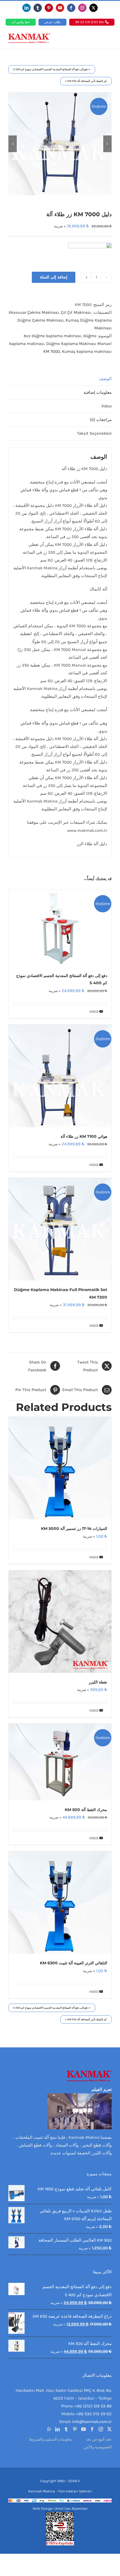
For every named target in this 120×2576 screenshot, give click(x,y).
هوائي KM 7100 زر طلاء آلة (84, 1136)
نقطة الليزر (98, 1682)
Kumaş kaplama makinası (87, 351)
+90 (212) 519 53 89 (90, 22)
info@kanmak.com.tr (92, 2422)
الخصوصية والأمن (98, 2447)
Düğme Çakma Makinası (40, 320)
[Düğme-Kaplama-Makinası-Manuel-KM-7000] (60, 144)
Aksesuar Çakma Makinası (34, 312)
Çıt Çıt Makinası (76, 312)
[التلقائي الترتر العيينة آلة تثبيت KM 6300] (60, 1902)
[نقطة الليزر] (60, 1622)
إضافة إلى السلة (54, 277)
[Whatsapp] (49, 2429)
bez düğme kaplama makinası (52, 336)
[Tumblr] (66, 2429)
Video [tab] (106, 406)
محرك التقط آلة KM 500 (86, 1810)
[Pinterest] (75, 2429)
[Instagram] (101, 2429)
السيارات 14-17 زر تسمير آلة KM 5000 (74, 1528)
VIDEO (94, 1012)
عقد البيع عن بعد (99, 2439)
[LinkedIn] (57, 2429)
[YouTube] (83, 2429)
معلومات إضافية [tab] (98, 392)
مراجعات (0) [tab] (101, 420)
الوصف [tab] (105, 379)
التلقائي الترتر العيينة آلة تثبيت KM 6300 (74, 1963)
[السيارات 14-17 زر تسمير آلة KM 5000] (60, 1468)
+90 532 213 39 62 (94, 2414)
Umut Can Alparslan (71, 2508)
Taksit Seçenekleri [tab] (94, 433)
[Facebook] (92, 2429)
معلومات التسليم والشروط (51, 2439)
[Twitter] (109, 2429)
